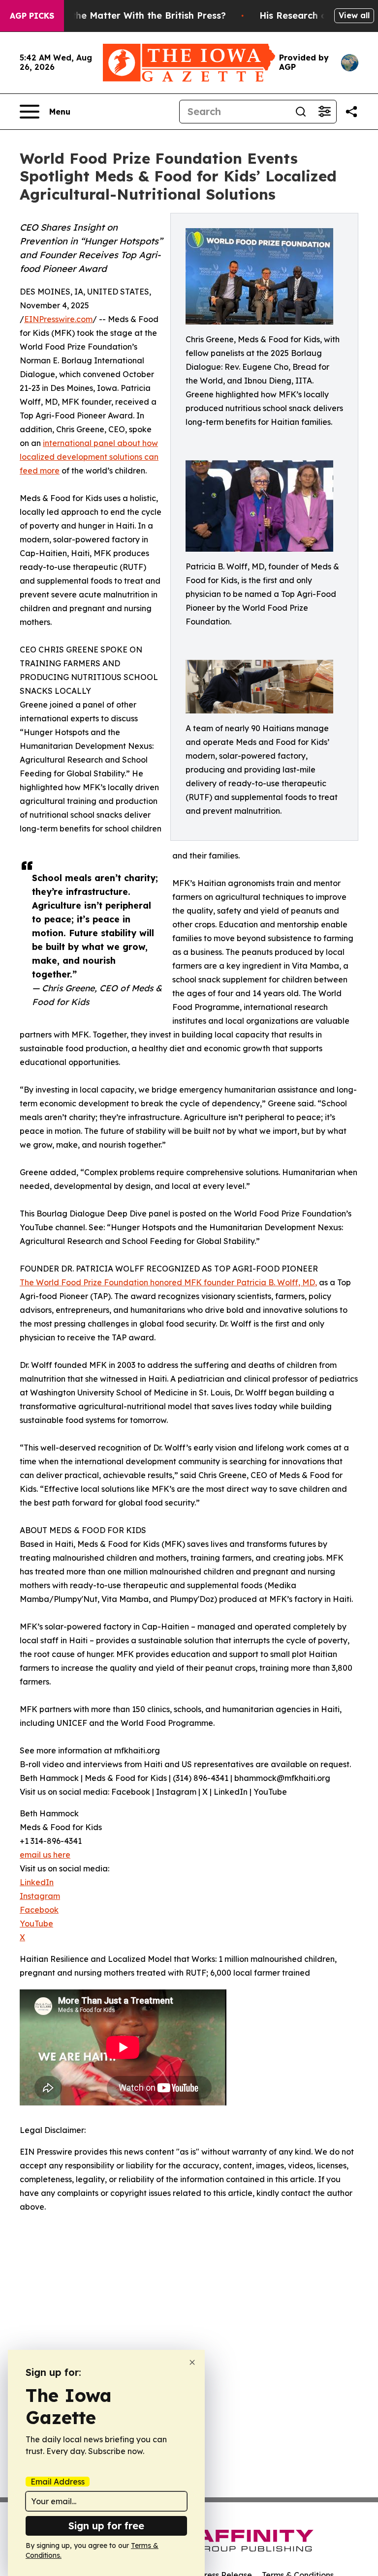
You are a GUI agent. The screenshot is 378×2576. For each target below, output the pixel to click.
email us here (45, 1855)
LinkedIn (37, 1882)
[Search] (301, 112)
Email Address (58, 2482)
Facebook (39, 1910)
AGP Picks (32, 16)
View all (354, 15)
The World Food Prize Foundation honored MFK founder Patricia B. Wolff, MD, (168, 1282)
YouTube (36, 1924)
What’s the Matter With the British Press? (132, 15)
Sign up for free (106, 2526)
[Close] (192, 2362)
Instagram (40, 1896)
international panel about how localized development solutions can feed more (89, 457)
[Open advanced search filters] (324, 112)
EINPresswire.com (58, 319)
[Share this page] (351, 112)
